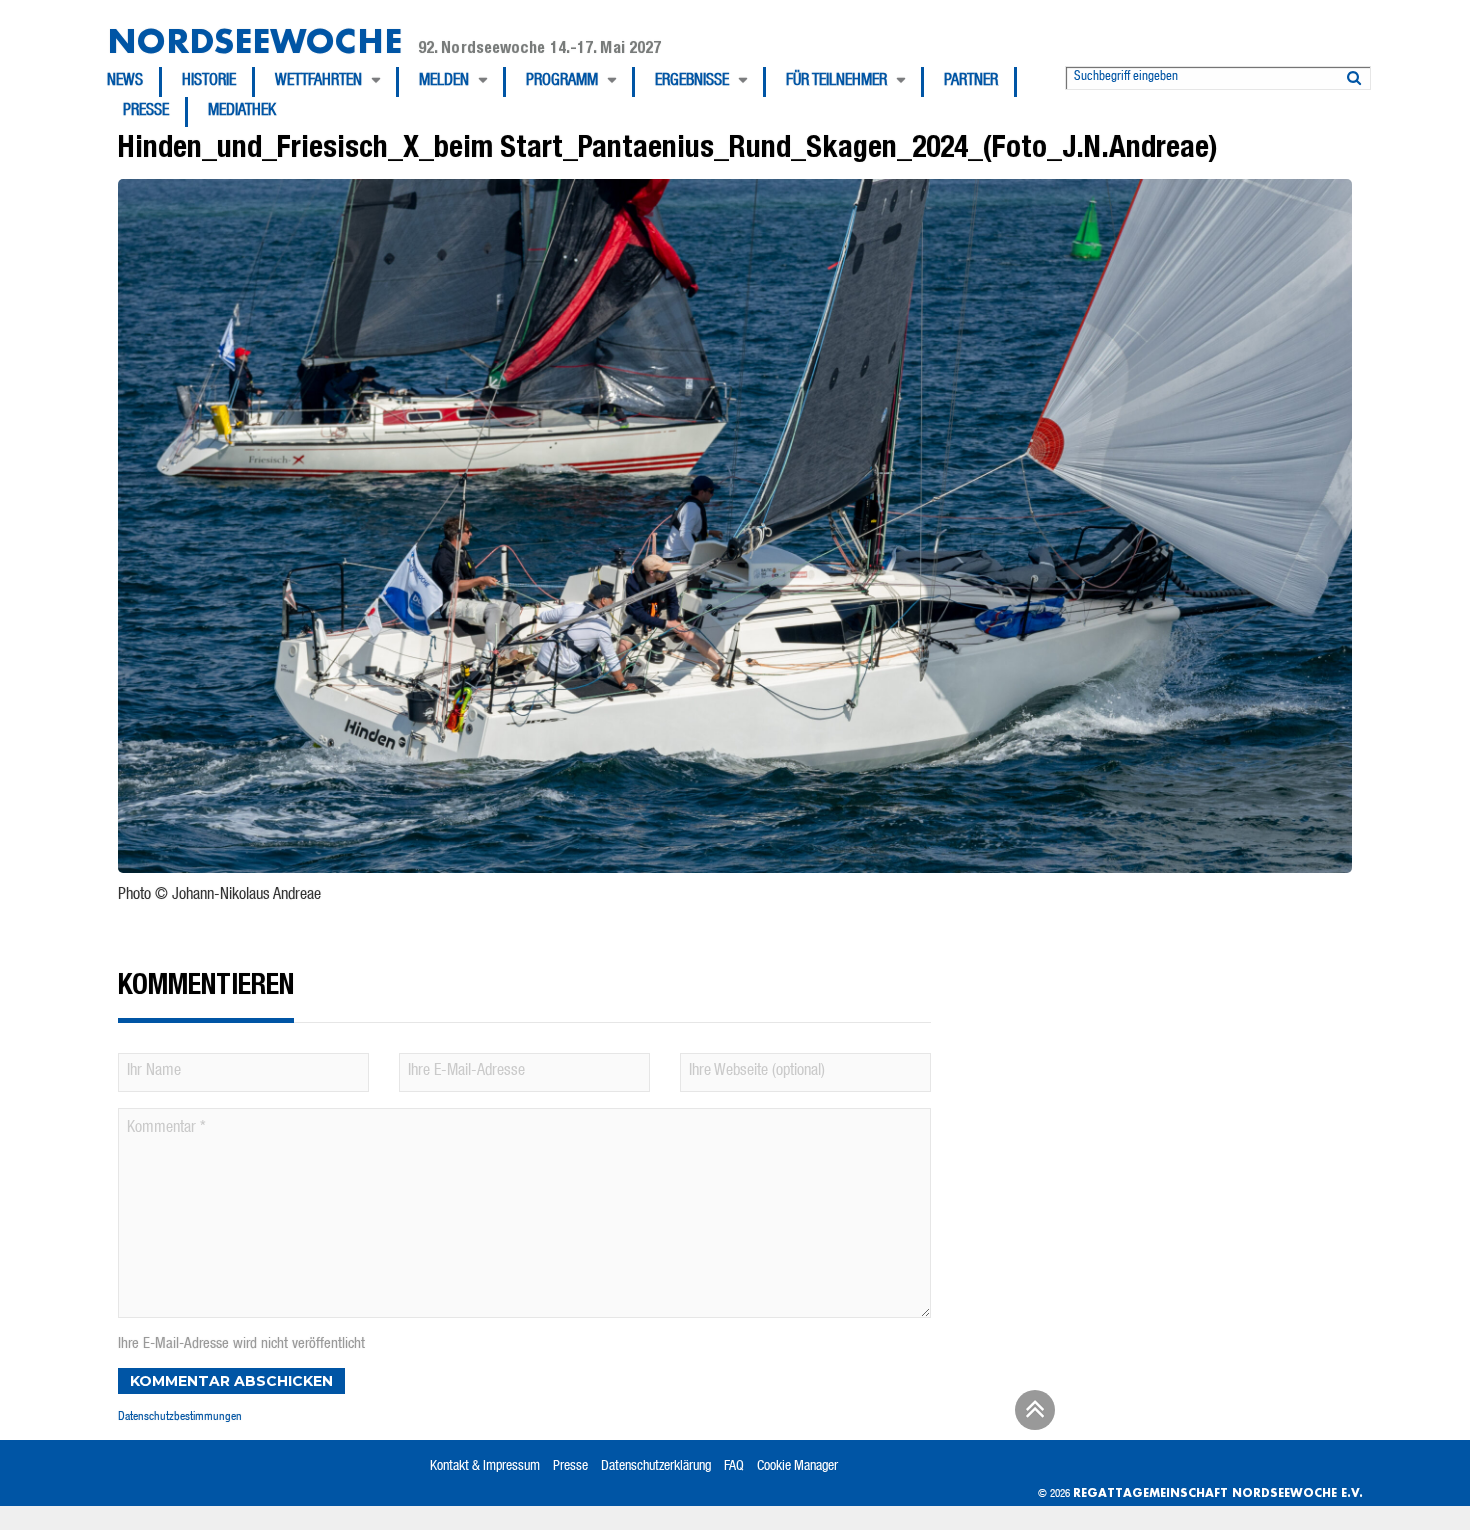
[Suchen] (1354, 74)
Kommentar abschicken (231, 1381)
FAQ (734, 1467)
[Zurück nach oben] (1032, 1417)
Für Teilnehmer (836, 82)
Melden (444, 82)
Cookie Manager (797, 1467)
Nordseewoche (254, 40)
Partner (971, 82)
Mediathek (242, 112)
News (125, 82)
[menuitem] (134, 82)
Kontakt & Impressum (485, 1467)
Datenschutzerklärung (656, 1467)
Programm (562, 82)
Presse (146, 112)
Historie (209, 82)
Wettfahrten (318, 82)
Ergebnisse (692, 82)
